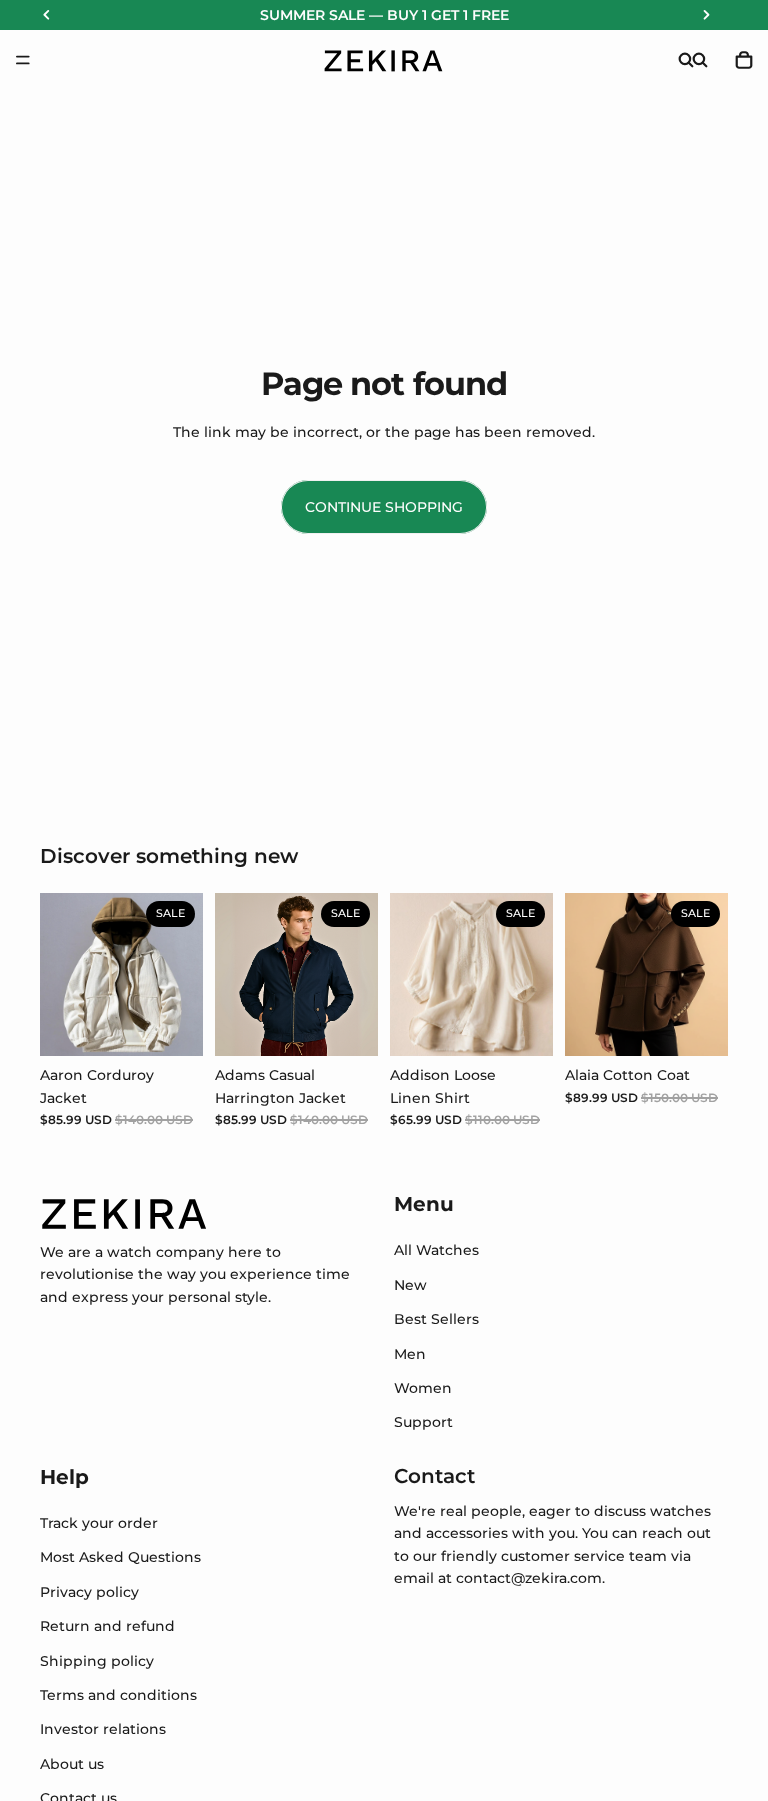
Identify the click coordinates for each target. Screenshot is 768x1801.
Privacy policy (89, 1592)
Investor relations (103, 1729)
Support (423, 1422)
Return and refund (107, 1626)
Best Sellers (436, 1319)
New (410, 1285)
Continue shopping (384, 507)
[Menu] (23, 60)
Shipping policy (97, 1661)
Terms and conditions (118, 1695)
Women (423, 1388)
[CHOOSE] (172, 1025)
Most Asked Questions (120, 1557)
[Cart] (744, 60)
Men (410, 1353)
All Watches (436, 1250)
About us (72, 1764)
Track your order (99, 1523)
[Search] (686, 60)
